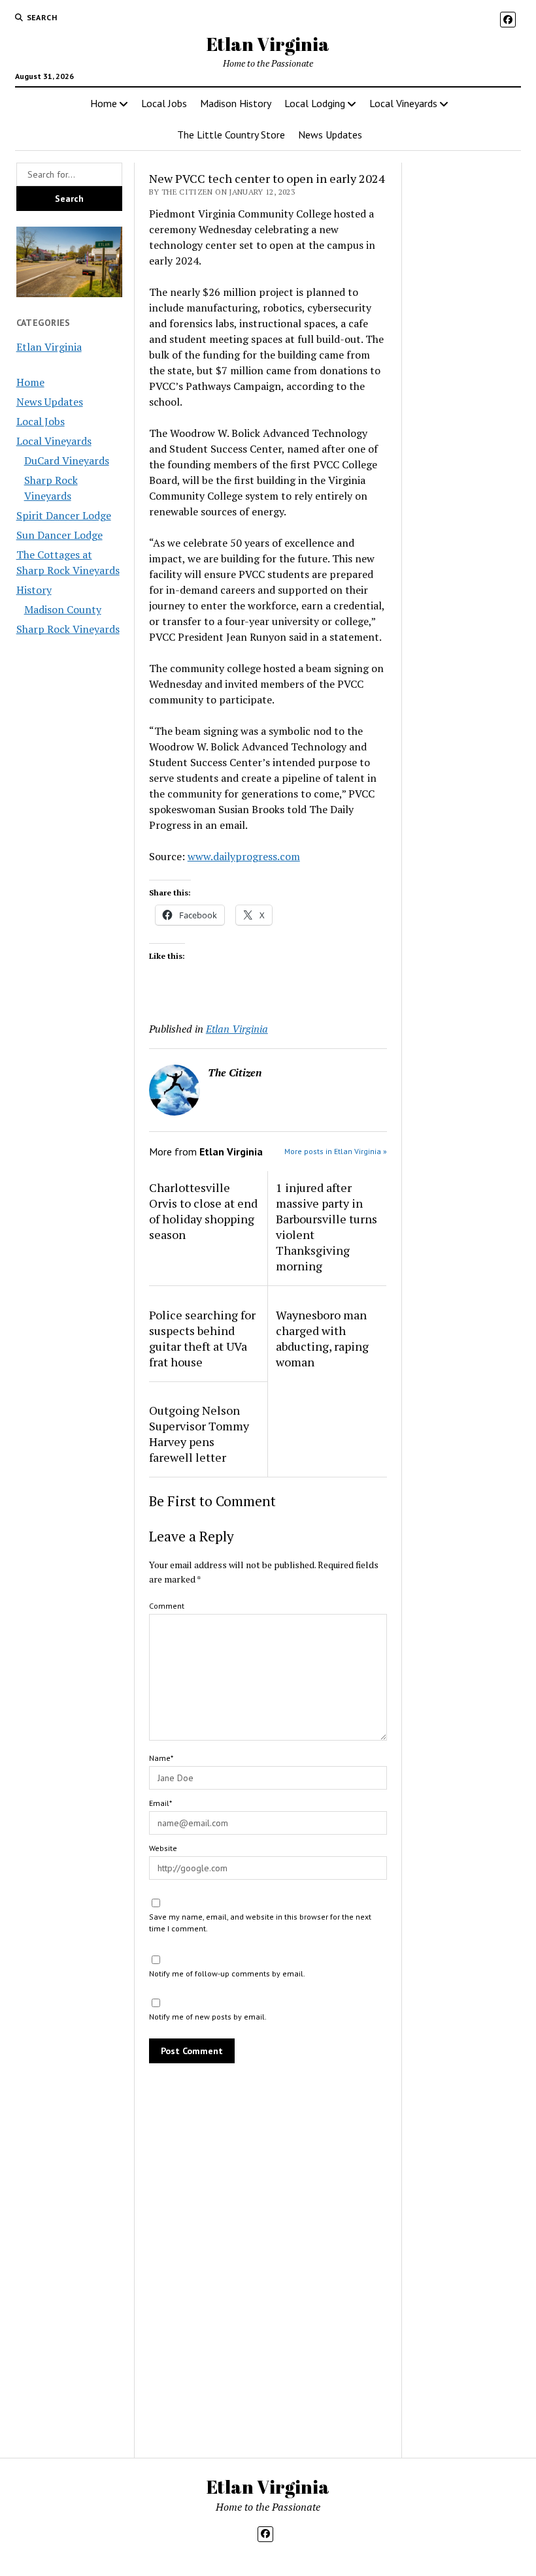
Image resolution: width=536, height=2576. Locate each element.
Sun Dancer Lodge (59, 535)
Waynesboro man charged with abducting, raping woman (322, 1338)
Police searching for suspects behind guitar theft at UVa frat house (202, 1338)
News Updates (330, 135)
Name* (161, 1758)
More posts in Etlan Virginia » (336, 1151)
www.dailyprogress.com (244, 856)
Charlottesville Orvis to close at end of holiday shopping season (203, 1211)
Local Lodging (315, 103)
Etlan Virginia (268, 44)
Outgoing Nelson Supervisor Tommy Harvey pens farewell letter (199, 1434)
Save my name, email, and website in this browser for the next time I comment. (260, 1923)
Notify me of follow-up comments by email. (227, 1973)
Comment (167, 1606)
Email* (160, 1803)
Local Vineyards (403, 103)
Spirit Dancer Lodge (64, 515)
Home (104, 103)
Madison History (236, 103)
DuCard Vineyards (67, 460)
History (34, 590)
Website (163, 1848)
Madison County (63, 609)
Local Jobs (164, 103)
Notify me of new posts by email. (208, 2017)
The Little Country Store (231, 135)
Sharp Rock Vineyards (68, 629)
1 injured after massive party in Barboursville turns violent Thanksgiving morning (327, 1227)
